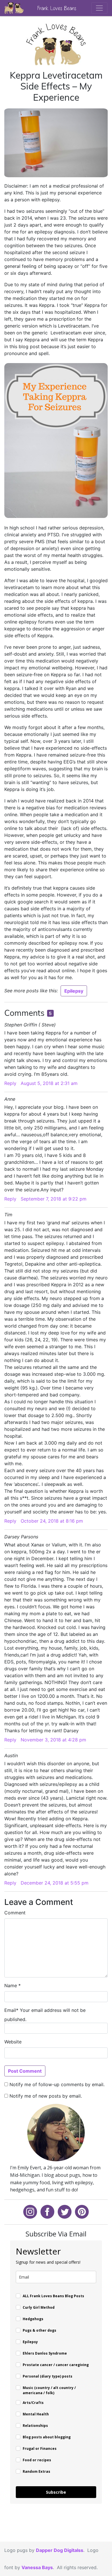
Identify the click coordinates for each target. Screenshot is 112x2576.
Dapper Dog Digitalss (60, 2550)
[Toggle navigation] (99, 8)
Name (11, 1985)
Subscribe (56, 2492)
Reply (10, 1083)
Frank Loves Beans (57, 8)
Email (10, 2010)
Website (13, 2042)
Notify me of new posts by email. (46, 2096)
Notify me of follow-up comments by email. (57, 2084)
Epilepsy (74, 991)
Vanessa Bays (37, 2567)
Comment (15, 1913)
